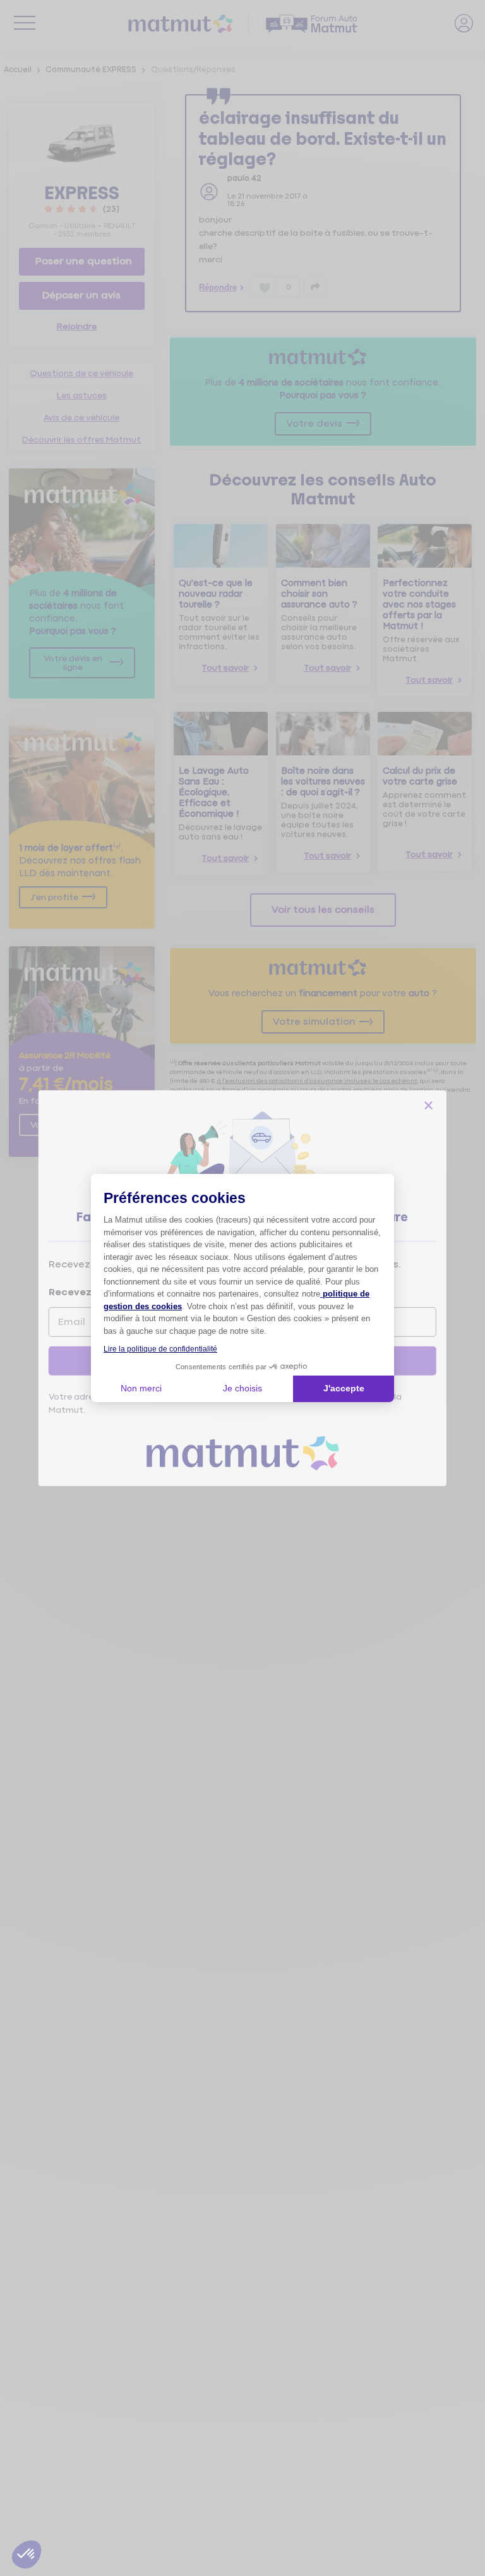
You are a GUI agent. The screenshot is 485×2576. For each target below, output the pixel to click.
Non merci (141, 1388)
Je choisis (242, 1388)
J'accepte (344, 1388)
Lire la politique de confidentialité (160, 1349)
